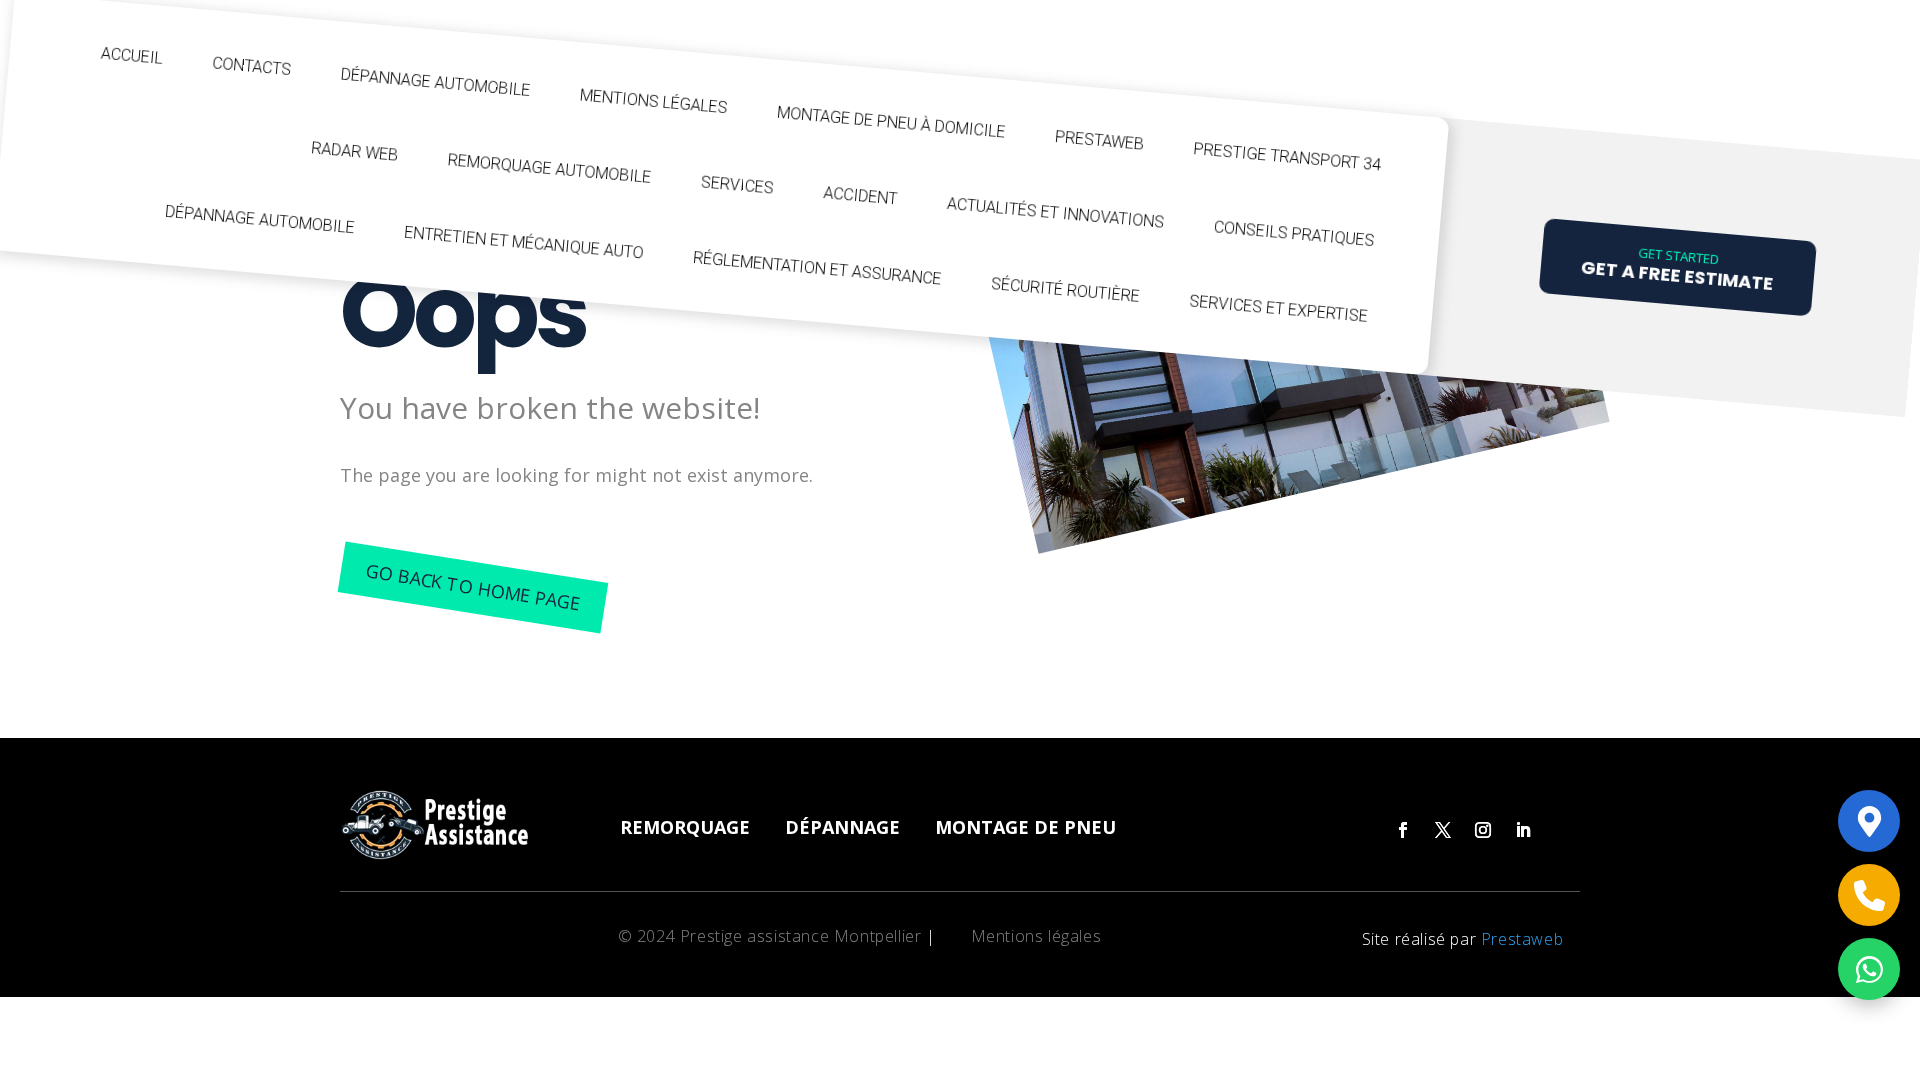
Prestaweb (1100, 140)
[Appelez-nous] (1869, 895)
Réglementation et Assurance (818, 268)
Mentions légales (653, 102)
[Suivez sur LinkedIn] (1523, 830)
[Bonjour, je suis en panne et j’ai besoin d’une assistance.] (1869, 821)
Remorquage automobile (549, 168)
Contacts (252, 66)
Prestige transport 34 (1287, 156)
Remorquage (685, 827)
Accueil (131, 56)
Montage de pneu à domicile (892, 122)
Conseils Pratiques (1294, 233)
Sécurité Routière (1065, 290)
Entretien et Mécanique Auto (524, 243)
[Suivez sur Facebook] (1403, 830)
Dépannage (842, 827)
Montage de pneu (1025, 827)
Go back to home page (472, 586)
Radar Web (355, 151)
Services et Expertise (1279, 308)
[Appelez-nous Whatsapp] (1869, 969)
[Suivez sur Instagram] (1483, 830)
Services (737, 184)
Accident (860, 195)
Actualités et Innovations (1055, 213)
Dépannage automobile (435, 82)
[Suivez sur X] (1443, 830)
